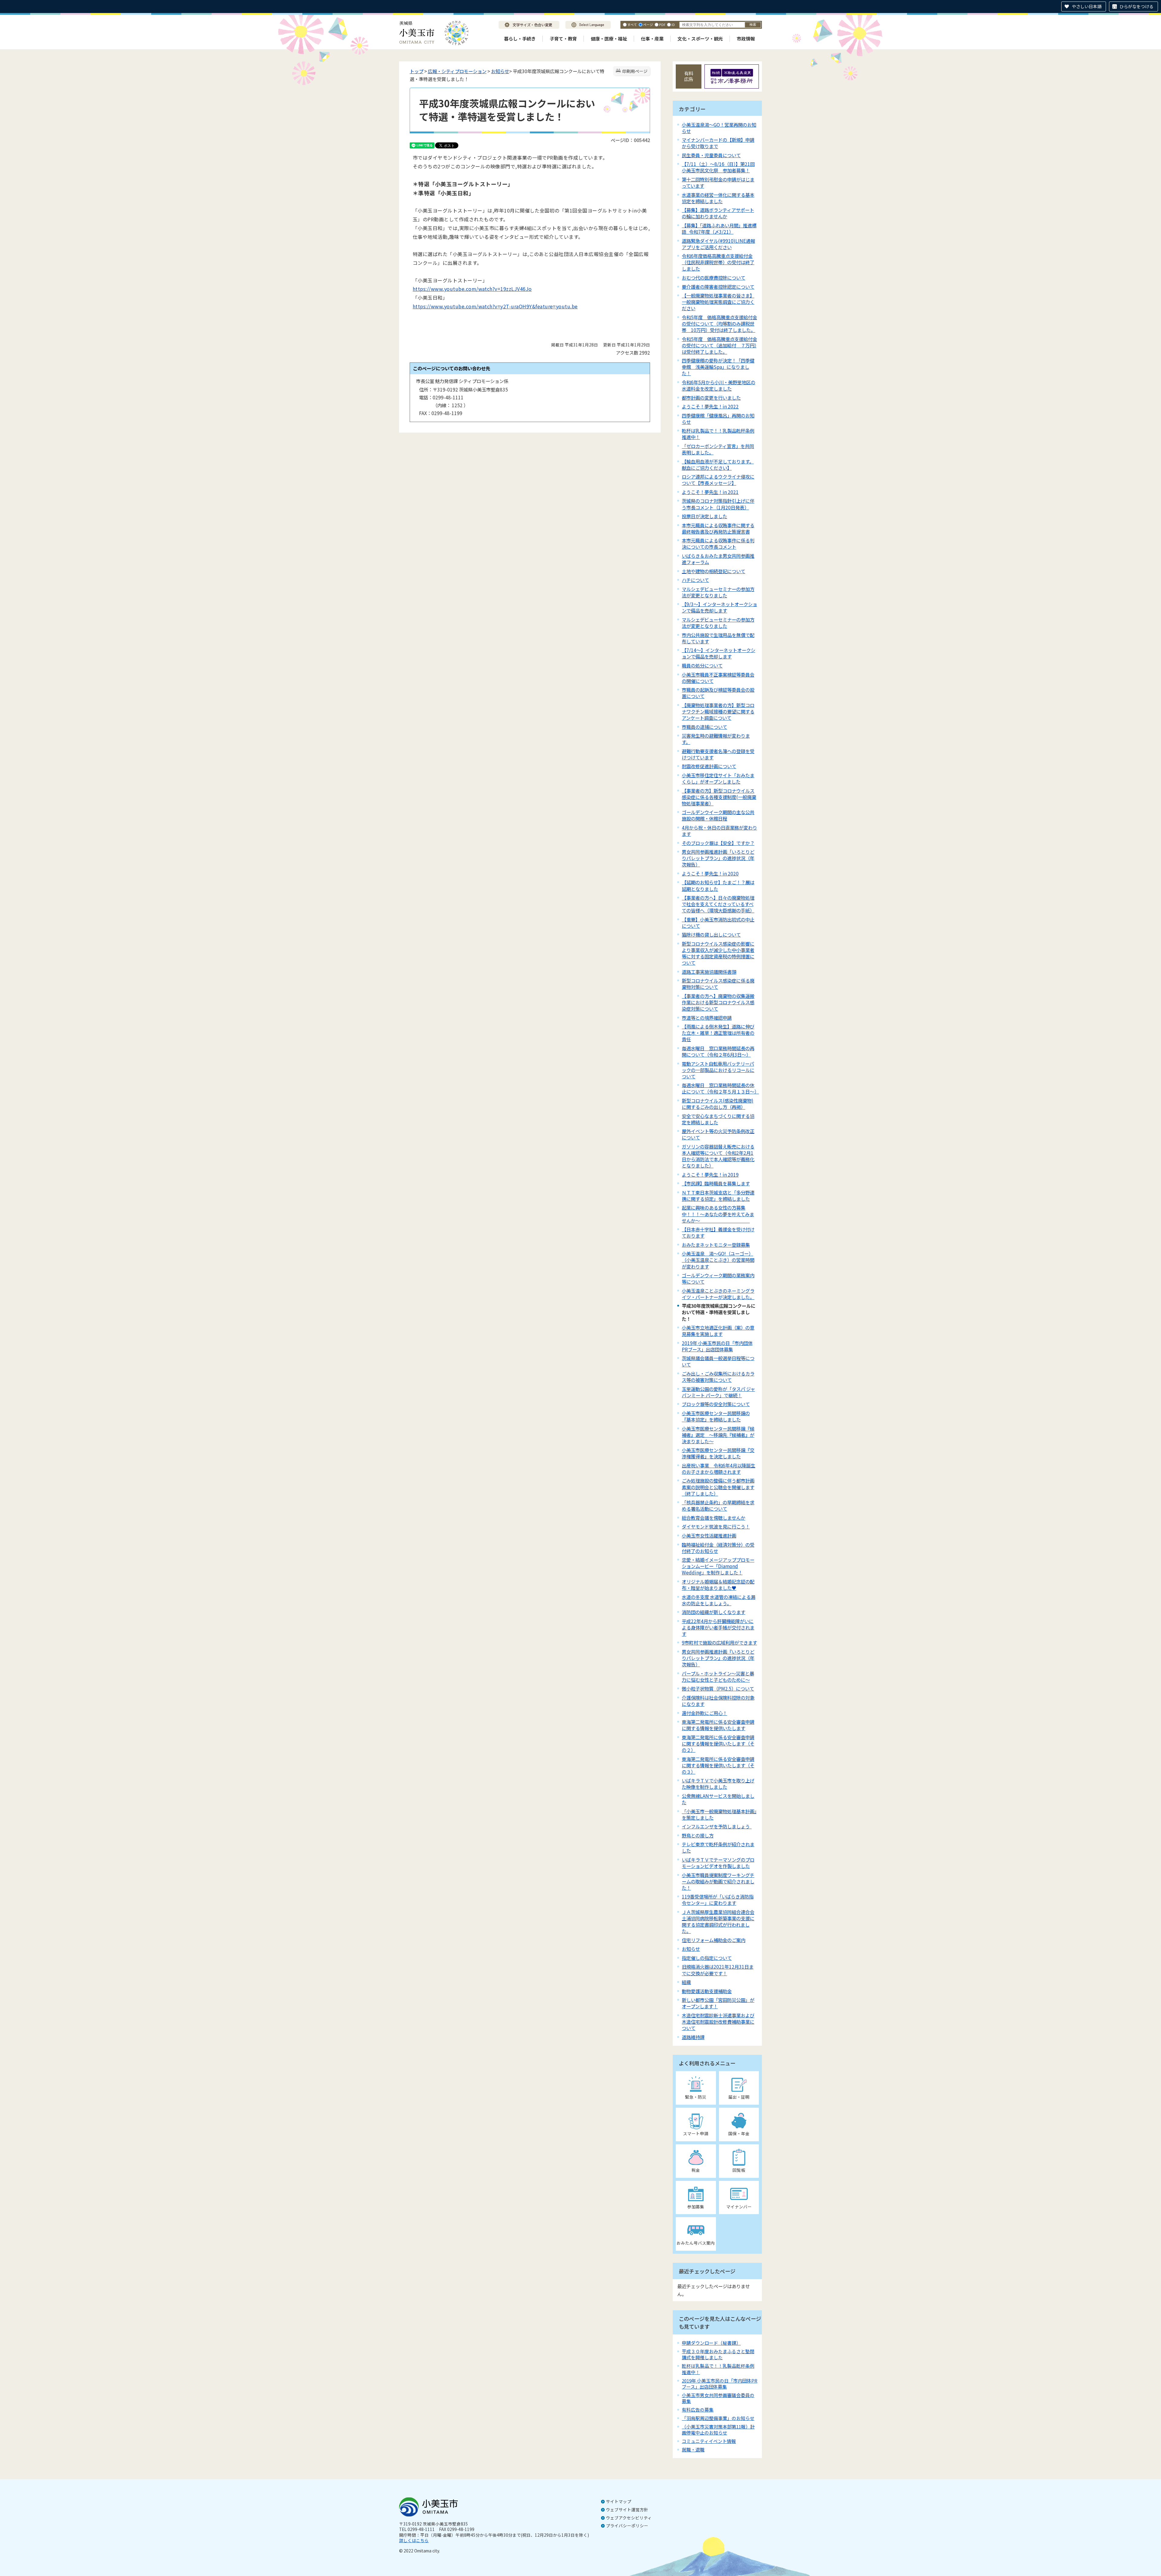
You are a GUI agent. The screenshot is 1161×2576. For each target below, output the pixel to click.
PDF (662, 24)
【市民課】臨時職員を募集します (716, 1183)
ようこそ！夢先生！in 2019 (710, 1174)
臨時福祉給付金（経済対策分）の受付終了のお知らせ (718, 1548)
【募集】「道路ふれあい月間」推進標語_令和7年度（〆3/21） (719, 228)
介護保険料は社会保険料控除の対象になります (718, 1701)
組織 (686, 1982)
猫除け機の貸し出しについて (711, 934)
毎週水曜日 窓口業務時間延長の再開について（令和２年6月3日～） (718, 1051)
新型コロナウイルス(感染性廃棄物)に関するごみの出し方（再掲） (718, 1104)
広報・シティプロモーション (457, 71)
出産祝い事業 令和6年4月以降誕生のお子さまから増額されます (719, 1468)
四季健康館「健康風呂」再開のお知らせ (718, 419)
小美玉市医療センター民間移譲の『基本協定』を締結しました (716, 1416)
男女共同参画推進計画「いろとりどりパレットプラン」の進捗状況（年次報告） (718, 858)
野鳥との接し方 (698, 1835)
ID (673, 24)
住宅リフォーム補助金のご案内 (714, 1940)
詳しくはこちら (414, 2540)
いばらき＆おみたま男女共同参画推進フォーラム (718, 559)
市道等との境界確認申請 (707, 1018)
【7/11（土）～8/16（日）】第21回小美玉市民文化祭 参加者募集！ (718, 167)
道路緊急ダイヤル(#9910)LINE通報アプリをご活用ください (718, 244)
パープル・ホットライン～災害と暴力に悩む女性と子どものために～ (718, 1676)
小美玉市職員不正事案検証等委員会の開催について (718, 678)
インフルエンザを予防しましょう (717, 1826)
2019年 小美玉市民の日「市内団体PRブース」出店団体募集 (717, 1346)
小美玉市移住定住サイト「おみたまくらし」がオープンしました (718, 778)
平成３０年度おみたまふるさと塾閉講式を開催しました (718, 2354)
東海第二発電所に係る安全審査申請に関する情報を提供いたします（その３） (718, 1765)
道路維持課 (693, 2037)
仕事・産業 (652, 39)
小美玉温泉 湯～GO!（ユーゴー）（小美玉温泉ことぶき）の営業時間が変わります (718, 1260)
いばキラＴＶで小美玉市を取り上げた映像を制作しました (718, 1783)
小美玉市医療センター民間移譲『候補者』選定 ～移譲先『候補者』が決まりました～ (718, 1435)
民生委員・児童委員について (711, 155)
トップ (416, 71)
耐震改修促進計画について (709, 766)
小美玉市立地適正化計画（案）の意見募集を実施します (718, 1331)
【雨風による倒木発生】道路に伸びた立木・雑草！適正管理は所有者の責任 (718, 1033)
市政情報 (746, 39)
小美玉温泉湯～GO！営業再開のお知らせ (719, 128)
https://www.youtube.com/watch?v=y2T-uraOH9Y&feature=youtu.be (495, 306)
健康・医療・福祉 (609, 39)
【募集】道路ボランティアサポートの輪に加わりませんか (718, 213)
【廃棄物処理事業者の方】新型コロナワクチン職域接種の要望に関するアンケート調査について (718, 711)
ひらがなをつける (1137, 6)
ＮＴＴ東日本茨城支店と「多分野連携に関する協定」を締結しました (718, 1195)
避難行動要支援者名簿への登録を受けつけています (718, 754)
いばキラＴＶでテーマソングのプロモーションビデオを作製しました (718, 1863)
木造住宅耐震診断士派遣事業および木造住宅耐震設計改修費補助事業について (718, 2022)
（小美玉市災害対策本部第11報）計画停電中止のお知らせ (718, 2430)
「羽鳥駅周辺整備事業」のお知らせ (718, 2418)
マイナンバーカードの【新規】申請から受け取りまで (718, 143)
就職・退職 (693, 2449)
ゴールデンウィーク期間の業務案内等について (718, 1278)
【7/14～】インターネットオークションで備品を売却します (719, 653)
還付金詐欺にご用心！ (704, 1713)
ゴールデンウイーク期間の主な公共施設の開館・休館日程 (718, 815)
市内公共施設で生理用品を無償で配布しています (718, 638)
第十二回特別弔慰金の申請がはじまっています (718, 182)
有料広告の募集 (698, 2410)
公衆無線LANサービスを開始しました (718, 1799)
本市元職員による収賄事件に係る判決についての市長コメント (718, 543)
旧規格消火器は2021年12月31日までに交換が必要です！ (718, 1970)
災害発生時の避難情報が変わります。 (716, 739)
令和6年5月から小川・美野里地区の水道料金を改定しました (719, 385)
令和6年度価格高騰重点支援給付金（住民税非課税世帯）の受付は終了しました (718, 262)
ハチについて (695, 580)
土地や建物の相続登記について (714, 571)
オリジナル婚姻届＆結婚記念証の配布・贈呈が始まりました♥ (718, 1585)
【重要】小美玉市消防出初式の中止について (718, 923)
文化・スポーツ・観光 (700, 39)
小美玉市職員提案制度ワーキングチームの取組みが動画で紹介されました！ (718, 1881)
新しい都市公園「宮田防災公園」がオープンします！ (718, 2003)
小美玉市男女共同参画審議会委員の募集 (718, 2398)
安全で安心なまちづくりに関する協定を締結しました (718, 1119)
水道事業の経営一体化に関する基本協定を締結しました (718, 198)
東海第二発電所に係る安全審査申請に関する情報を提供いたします (718, 1725)
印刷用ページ (635, 71)
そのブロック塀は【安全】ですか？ (718, 843)
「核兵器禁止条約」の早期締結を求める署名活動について (718, 1505)
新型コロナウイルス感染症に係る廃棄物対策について (718, 984)
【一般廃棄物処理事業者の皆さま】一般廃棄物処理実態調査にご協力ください (718, 302)
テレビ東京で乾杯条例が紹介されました (718, 1847)
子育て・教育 (563, 39)
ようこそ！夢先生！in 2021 (710, 492)
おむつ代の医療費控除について (714, 278)
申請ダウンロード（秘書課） (711, 2343)
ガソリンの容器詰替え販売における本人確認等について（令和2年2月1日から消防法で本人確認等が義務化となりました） (718, 1156)
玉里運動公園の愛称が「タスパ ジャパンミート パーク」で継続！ (718, 1392)
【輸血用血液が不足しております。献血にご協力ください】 (718, 465)
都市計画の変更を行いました (711, 398)
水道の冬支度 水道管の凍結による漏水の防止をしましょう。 (719, 1600)
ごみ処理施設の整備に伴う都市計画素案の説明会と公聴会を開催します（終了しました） (718, 1487)
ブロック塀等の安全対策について (716, 1404)
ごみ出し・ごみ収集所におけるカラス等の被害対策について (718, 1377)
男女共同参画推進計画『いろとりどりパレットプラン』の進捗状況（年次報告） (718, 1658)
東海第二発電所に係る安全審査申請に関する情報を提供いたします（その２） (718, 1743)
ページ (648, 24)
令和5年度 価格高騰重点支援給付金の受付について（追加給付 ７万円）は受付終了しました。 (719, 345)
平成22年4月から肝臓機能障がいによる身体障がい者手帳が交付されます (718, 1627)
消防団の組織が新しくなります (714, 1612)
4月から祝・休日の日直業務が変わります (719, 831)
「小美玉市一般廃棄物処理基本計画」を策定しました (719, 1814)
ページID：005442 (630, 140)
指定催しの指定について (707, 1958)
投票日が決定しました (704, 516)
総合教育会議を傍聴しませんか (714, 1518)
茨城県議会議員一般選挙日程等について (718, 1361)
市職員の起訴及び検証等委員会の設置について (718, 693)
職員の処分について (702, 665)
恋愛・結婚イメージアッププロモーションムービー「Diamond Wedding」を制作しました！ (718, 1566)
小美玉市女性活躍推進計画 (709, 1535)
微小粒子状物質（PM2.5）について (718, 1688)
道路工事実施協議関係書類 (709, 972)
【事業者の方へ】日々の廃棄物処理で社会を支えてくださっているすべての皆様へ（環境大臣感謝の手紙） (718, 904)
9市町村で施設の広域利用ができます (719, 1642)
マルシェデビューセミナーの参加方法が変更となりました (718, 592)
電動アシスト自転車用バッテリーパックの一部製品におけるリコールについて (718, 1070)
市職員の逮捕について (704, 727)
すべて (632, 24)
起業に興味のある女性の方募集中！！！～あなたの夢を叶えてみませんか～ (718, 1214)
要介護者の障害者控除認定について (718, 287)
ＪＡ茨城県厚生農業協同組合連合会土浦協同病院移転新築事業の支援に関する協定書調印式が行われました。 (718, 1921)
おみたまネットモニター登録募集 (716, 1245)
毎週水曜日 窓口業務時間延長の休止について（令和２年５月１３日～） (720, 1088)
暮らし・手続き (520, 39)
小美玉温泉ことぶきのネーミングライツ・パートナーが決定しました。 (718, 1294)
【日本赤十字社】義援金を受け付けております (718, 1232)
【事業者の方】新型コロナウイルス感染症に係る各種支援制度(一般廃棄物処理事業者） (719, 797)
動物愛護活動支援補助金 (707, 1991)
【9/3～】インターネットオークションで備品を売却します (719, 607)
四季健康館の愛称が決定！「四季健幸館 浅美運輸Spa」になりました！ (718, 367)
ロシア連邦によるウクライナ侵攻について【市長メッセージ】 (718, 480)
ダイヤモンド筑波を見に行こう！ (716, 1526)
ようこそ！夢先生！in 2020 (710, 873)
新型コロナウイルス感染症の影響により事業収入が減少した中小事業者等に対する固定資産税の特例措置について (718, 953)
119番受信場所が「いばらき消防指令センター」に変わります (718, 1900)
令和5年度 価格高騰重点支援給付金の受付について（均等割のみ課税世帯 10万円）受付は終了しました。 (719, 323)
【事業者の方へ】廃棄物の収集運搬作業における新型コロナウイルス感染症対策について (718, 1002)
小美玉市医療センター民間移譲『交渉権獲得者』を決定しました (718, 1453)
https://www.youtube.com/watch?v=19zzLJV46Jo (472, 289)
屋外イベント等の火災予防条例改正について (718, 1134)
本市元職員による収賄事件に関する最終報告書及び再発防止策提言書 (718, 528)
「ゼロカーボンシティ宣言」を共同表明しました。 (718, 449)
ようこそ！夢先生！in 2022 (710, 406)
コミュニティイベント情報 (709, 2441)
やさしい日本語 (1087, 6)
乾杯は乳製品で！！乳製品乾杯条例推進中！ (718, 434)
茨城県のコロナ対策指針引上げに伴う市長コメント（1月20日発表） (718, 504)
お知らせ (500, 71)
